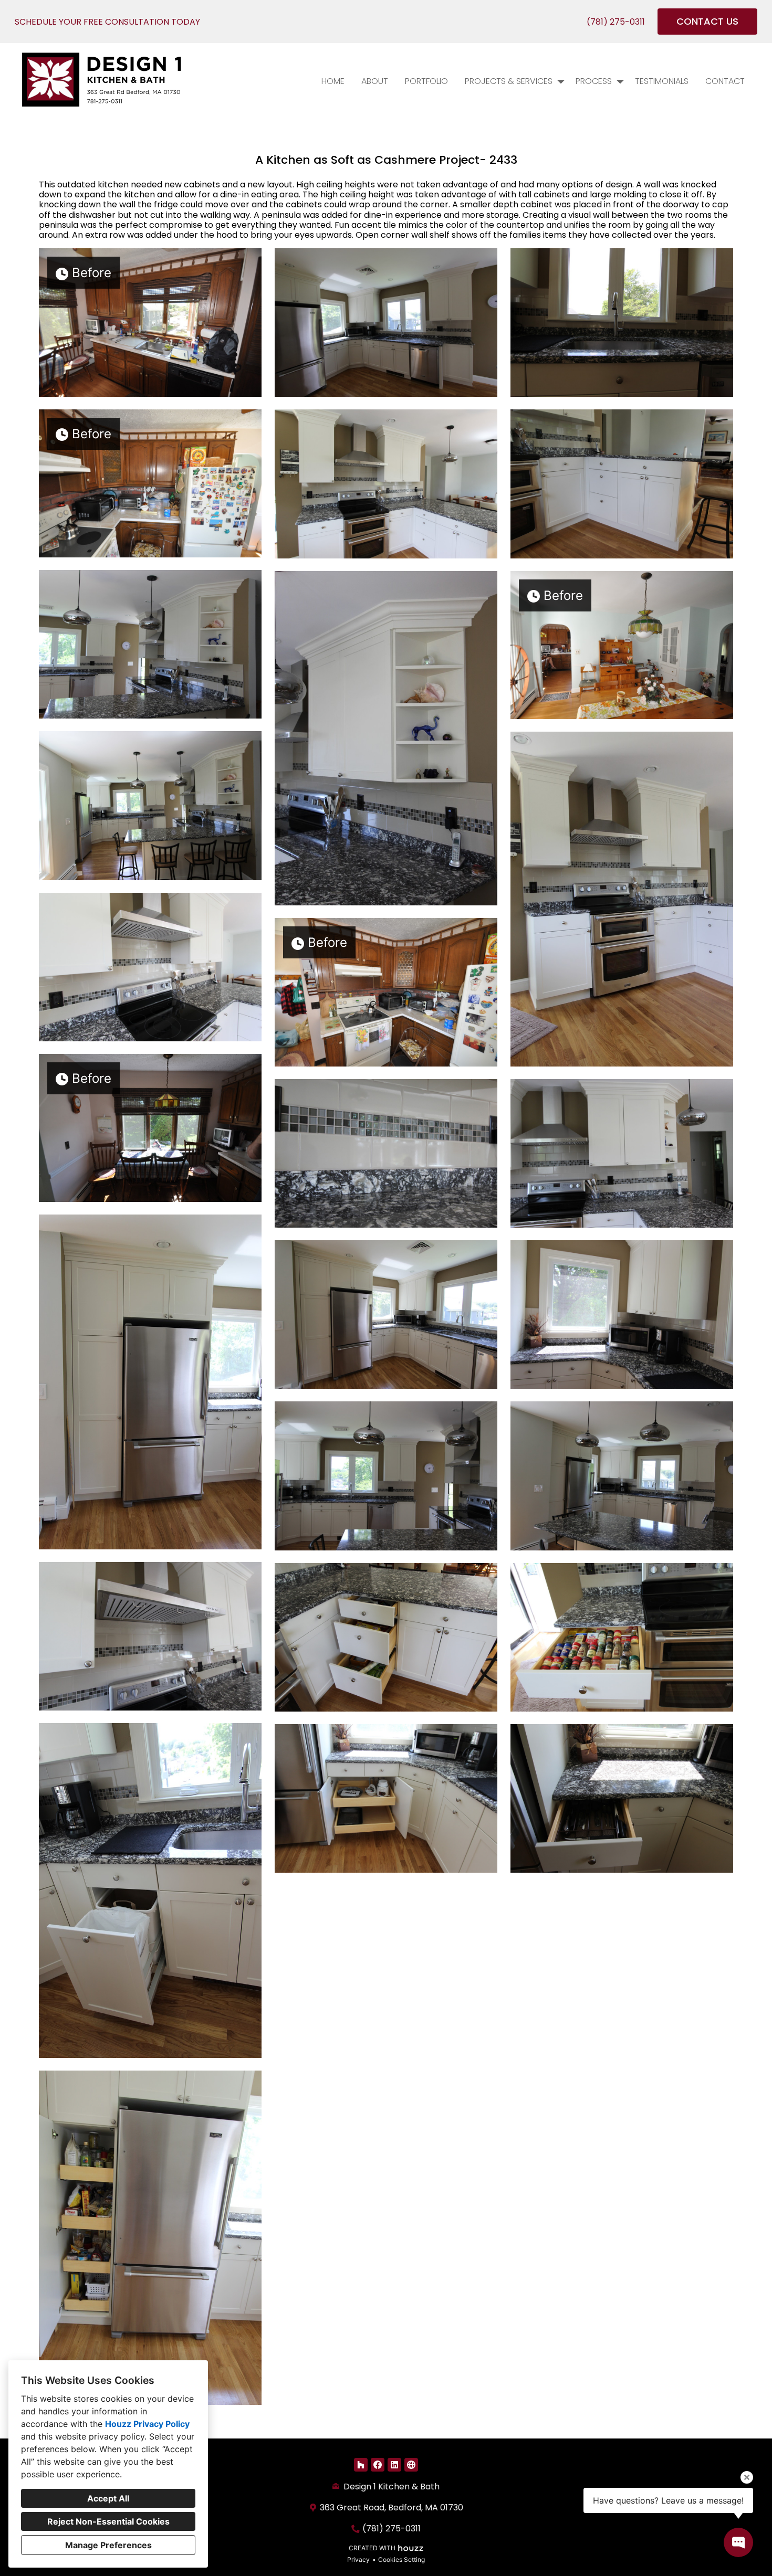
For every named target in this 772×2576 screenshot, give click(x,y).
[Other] (411, 2465)
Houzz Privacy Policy (147, 2424)
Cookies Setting (401, 2559)
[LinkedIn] (394, 2465)
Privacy (358, 2559)
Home (333, 81)
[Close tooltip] (747, 2477)
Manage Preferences (108, 2545)
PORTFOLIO (426, 81)
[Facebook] (378, 2465)
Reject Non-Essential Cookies (108, 2521)
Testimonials (662, 81)
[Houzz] (361, 2465)
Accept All (108, 2498)
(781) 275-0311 (616, 22)
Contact (725, 81)
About (375, 81)
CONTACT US (707, 21)
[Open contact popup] (738, 2542)
